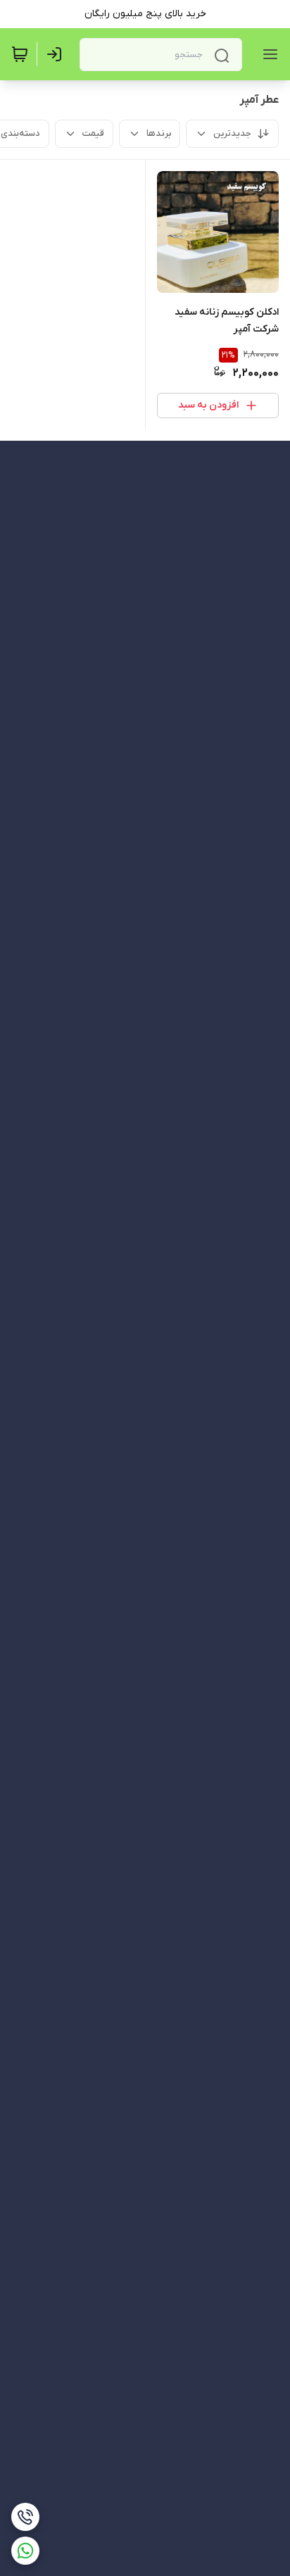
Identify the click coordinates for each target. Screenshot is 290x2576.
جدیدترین (232, 133)
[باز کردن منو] (267, 54)
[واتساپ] (25, 2551)
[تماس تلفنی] (25, 2517)
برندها (159, 133)
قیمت (93, 133)
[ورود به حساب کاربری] (57, 54)
